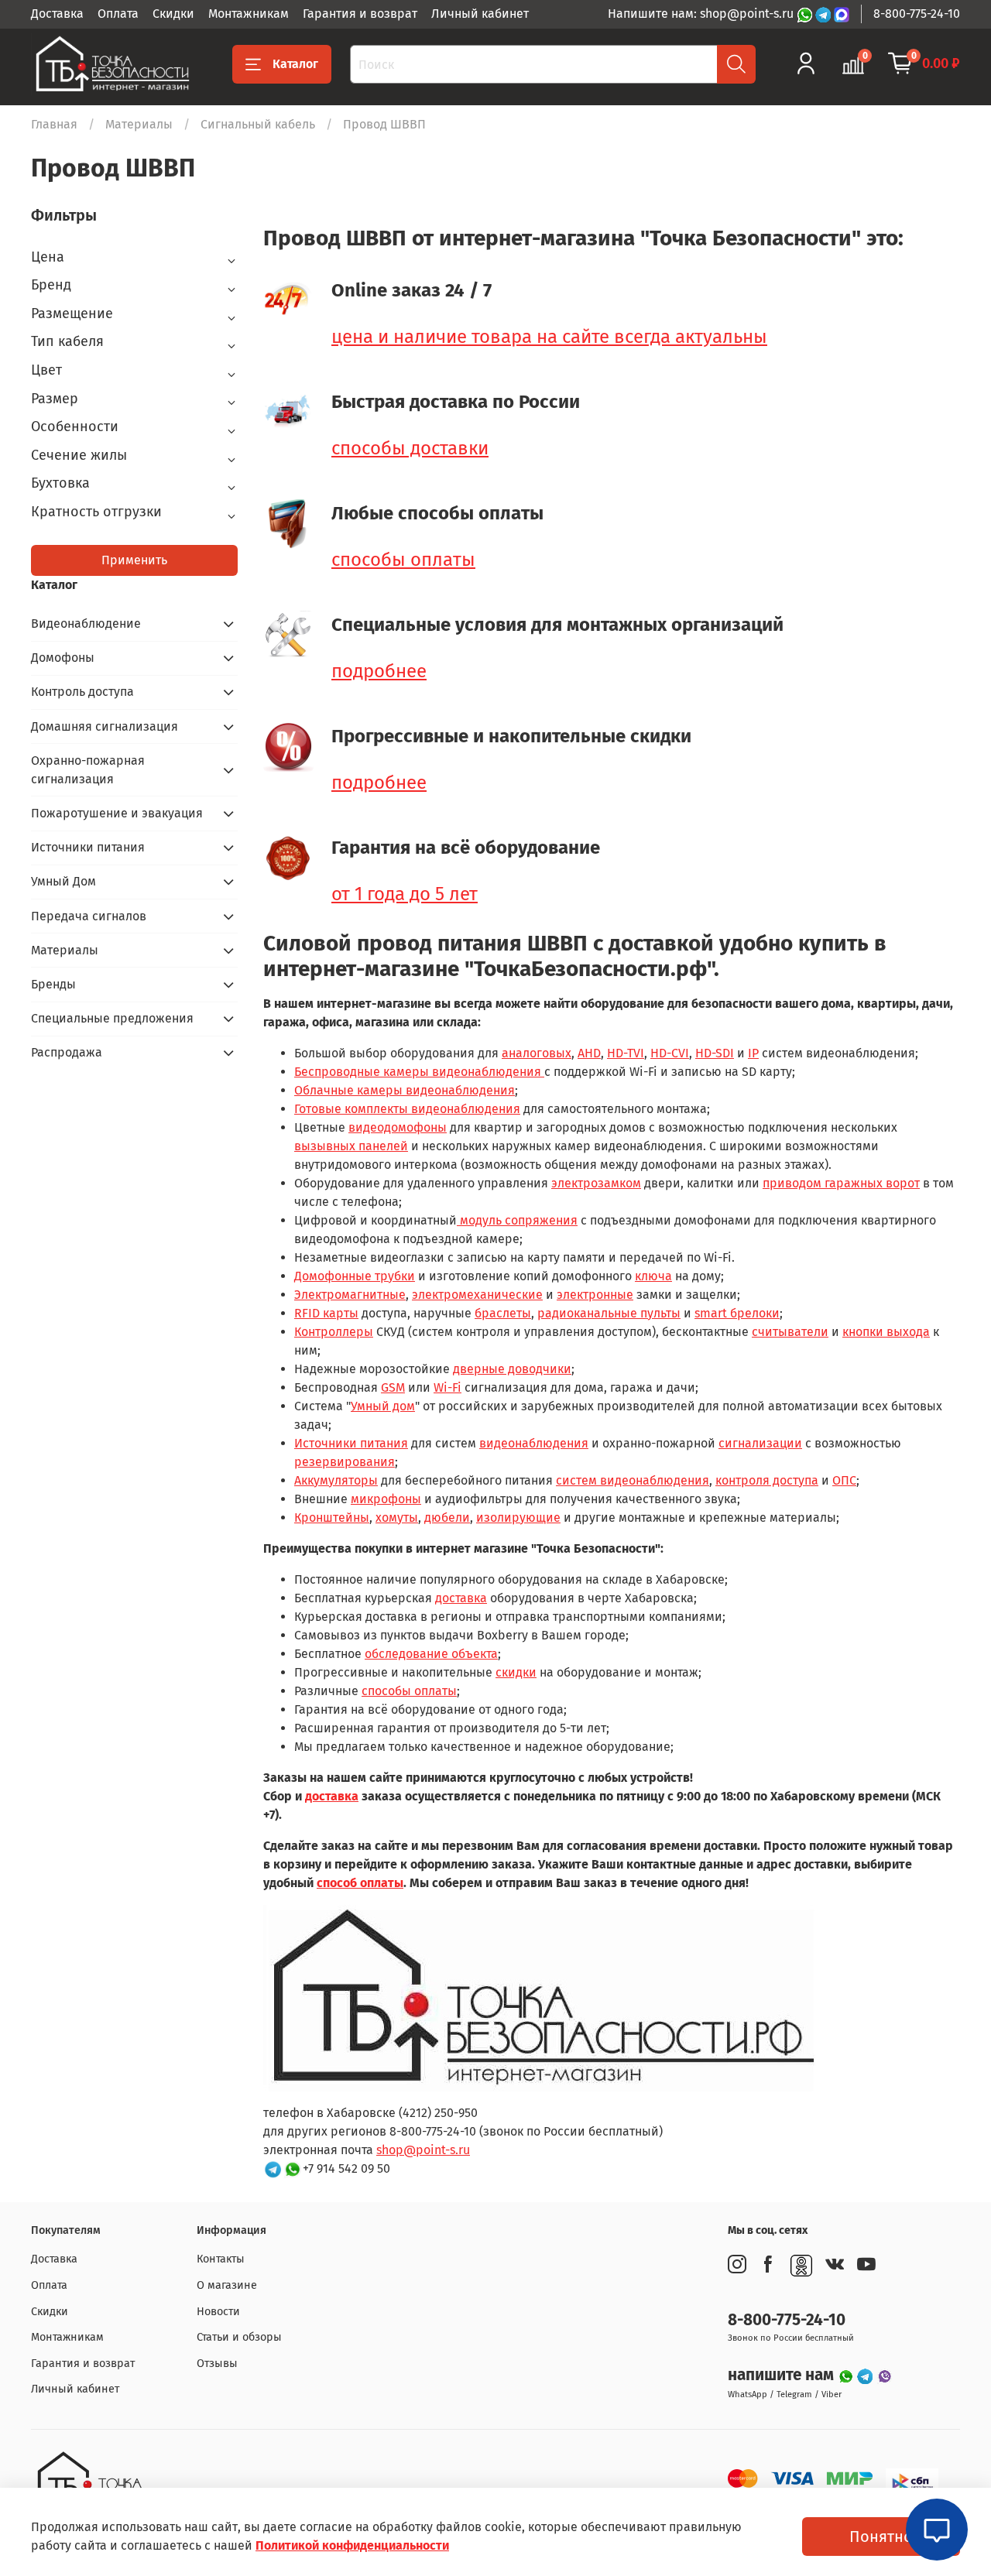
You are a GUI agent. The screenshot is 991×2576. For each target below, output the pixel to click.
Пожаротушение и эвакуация (117, 813)
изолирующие (518, 1518)
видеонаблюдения (534, 1443)
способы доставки (410, 448)
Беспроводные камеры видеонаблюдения (419, 1072)
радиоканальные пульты (609, 1313)
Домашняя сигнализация (105, 726)
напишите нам (783, 2375)
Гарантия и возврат (360, 14)
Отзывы (217, 2364)
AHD (589, 1053)
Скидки (173, 14)
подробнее (379, 671)
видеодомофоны (398, 1127)
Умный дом (383, 1406)
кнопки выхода (886, 1332)
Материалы (139, 124)
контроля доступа (767, 1480)
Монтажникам (249, 14)
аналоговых (537, 1053)
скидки (516, 1672)
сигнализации (760, 1443)
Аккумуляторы (336, 1480)
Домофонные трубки (355, 1276)
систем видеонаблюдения (633, 1480)
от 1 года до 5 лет (405, 894)
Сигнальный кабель (258, 124)
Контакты (221, 2259)
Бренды (53, 984)
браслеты (503, 1313)
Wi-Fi (447, 1387)
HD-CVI (670, 1053)
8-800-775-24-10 (917, 14)
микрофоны (386, 1499)
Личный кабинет (480, 14)
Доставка (57, 14)
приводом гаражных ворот (841, 1183)
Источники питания (351, 1443)
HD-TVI (626, 1053)
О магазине (227, 2285)
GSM (393, 1387)
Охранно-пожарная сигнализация (88, 770)
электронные (595, 1295)
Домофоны (63, 658)
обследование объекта (431, 1654)
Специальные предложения (112, 1018)
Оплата (118, 14)
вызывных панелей (351, 1146)
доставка (461, 1598)
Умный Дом (63, 881)
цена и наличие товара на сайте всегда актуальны (549, 337)
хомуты (397, 1518)
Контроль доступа (82, 692)
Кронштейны (332, 1518)
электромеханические (477, 1295)
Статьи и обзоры (239, 2337)
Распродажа (67, 1052)
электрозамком (596, 1183)
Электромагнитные (350, 1295)
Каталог (295, 64)
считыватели (790, 1332)
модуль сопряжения (517, 1220)
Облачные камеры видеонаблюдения (405, 1090)
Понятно (881, 2537)
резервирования (345, 1462)
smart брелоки (737, 1313)
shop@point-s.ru (423, 2150)
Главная (54, 124)
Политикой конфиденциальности (352, 2545)
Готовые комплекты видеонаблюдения (407, 1109)
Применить (134, 560)
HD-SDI (715, 1053)
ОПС (844, 1480)
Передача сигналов (89, 916)
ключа (653, 1276)
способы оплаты (403, 560)
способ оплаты (360, 1883)
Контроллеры (334, 1332)
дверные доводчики (512, 1369)
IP (753, 1053)
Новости (218, 2312)
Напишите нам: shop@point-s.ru (702, 14)
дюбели (447, 1518)
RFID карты (326, 1313)
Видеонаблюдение (86, 623)
